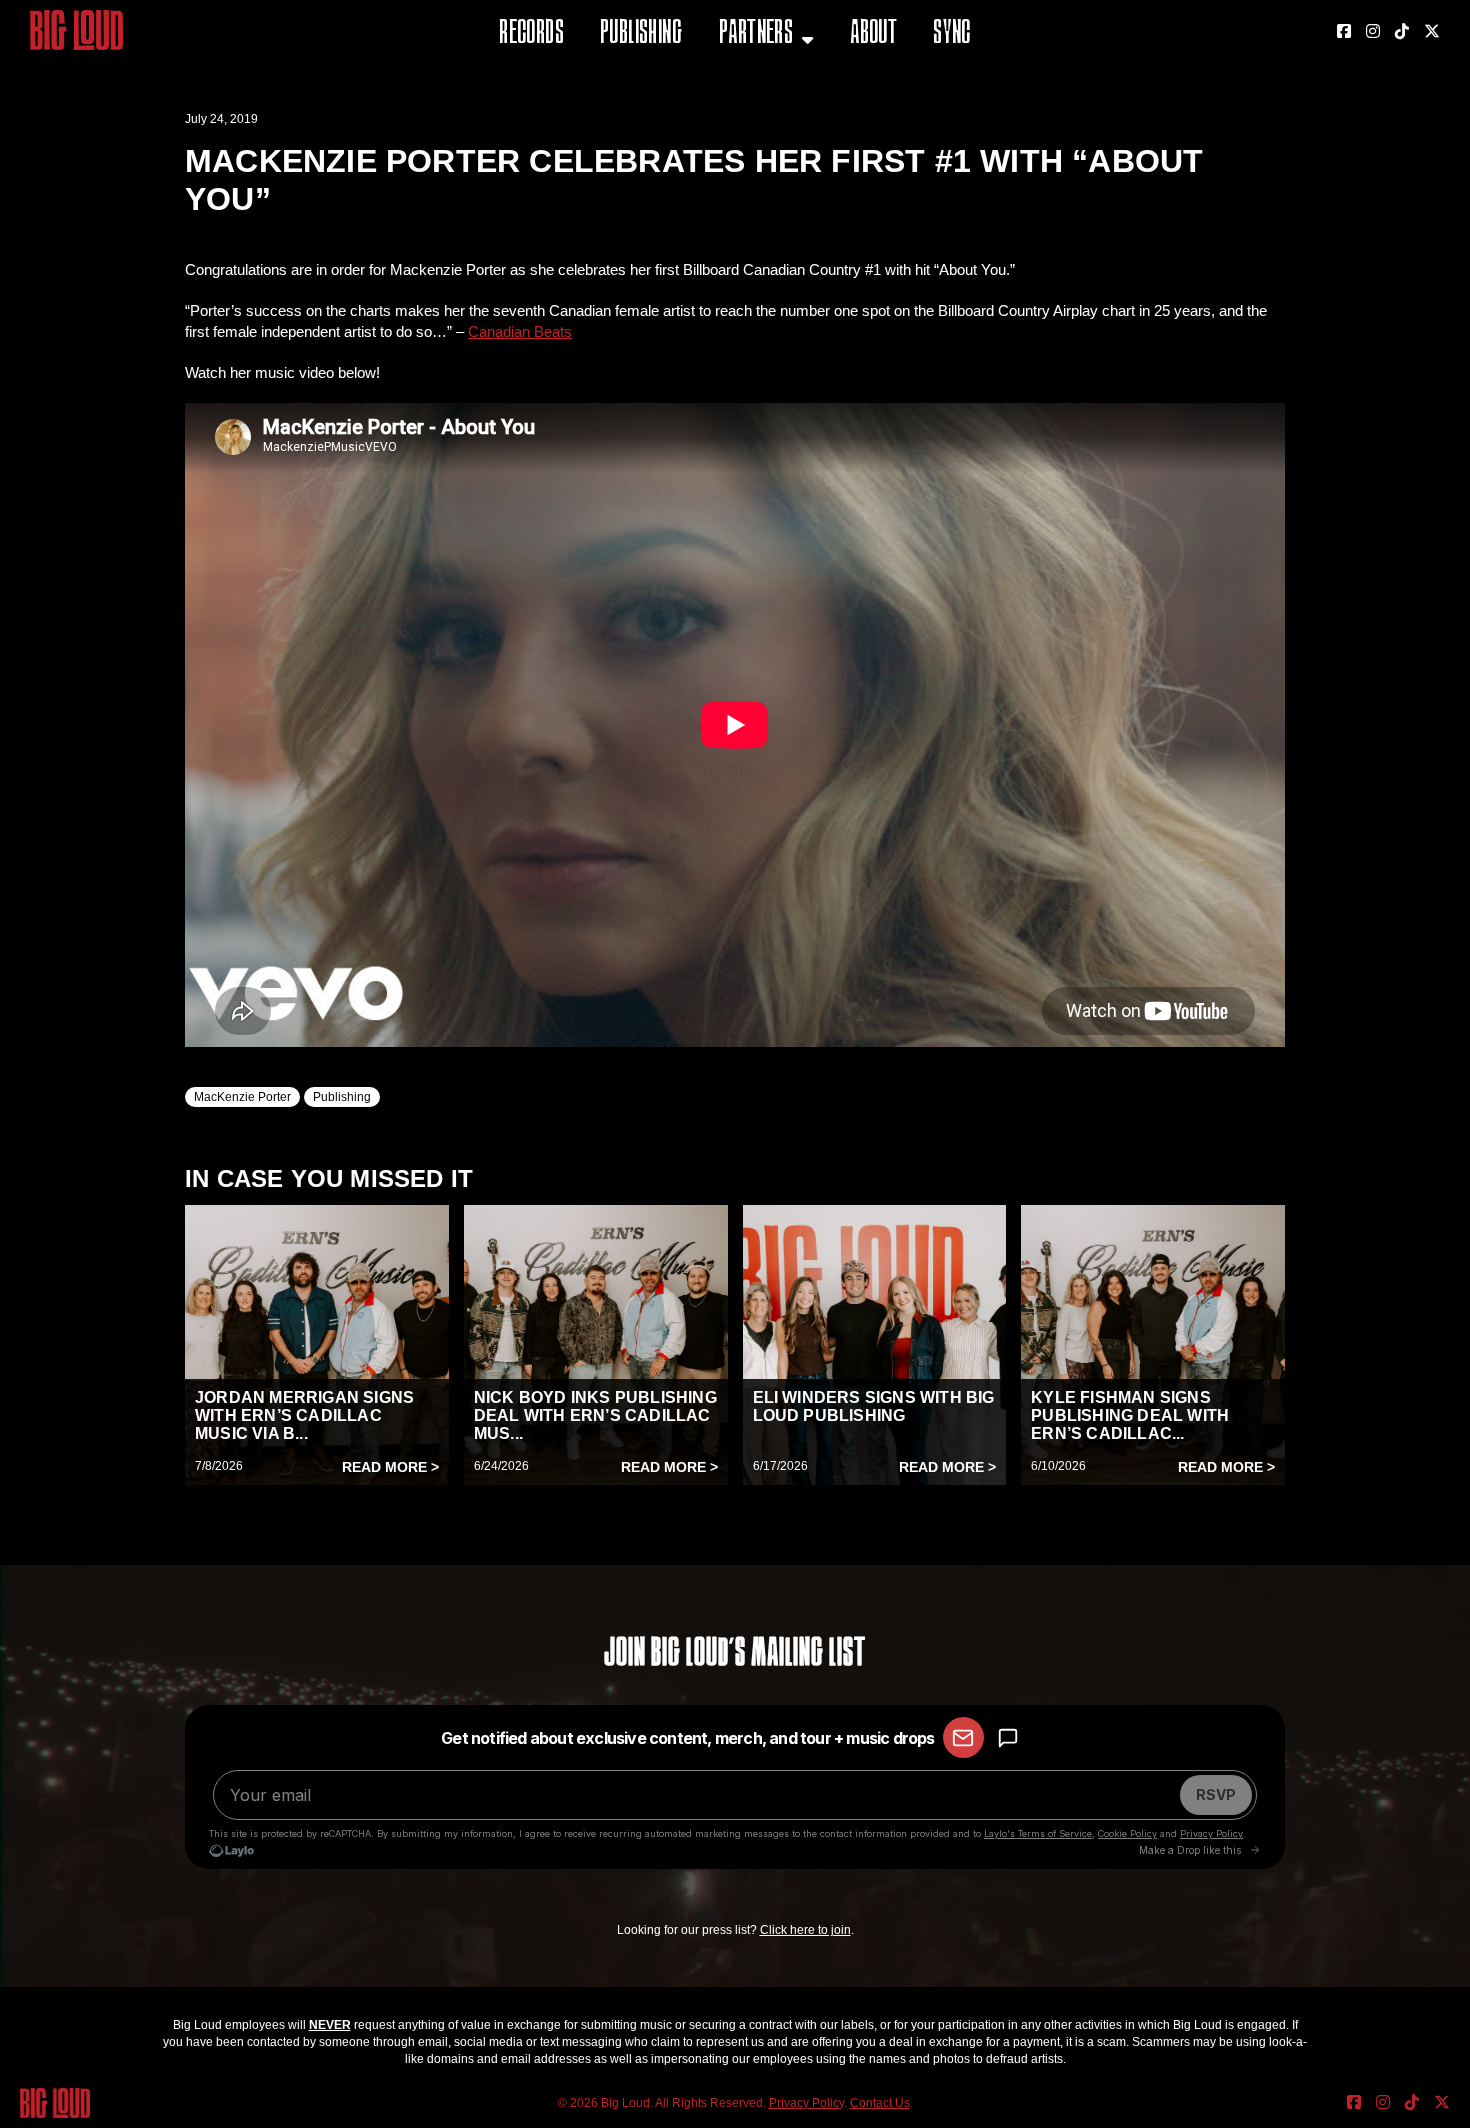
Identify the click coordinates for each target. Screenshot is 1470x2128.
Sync (952, 34)
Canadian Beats (520, 331)
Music (742, 84)
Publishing (641, 34)
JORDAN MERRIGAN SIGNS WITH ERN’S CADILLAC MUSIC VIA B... (304, 1415)
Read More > (390, 1467)
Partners (756, 34)
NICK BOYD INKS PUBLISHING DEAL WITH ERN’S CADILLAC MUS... (595, 1415)
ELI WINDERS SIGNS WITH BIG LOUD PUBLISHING (874, 1406)
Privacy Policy (806, 2103)
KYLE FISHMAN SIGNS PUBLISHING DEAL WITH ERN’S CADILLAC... (1130, 1415)
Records (531, 34)
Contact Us (880, 2103)
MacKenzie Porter (242, 1097)
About (873, 34)
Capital (748, 134)
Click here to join (805, 1930)
